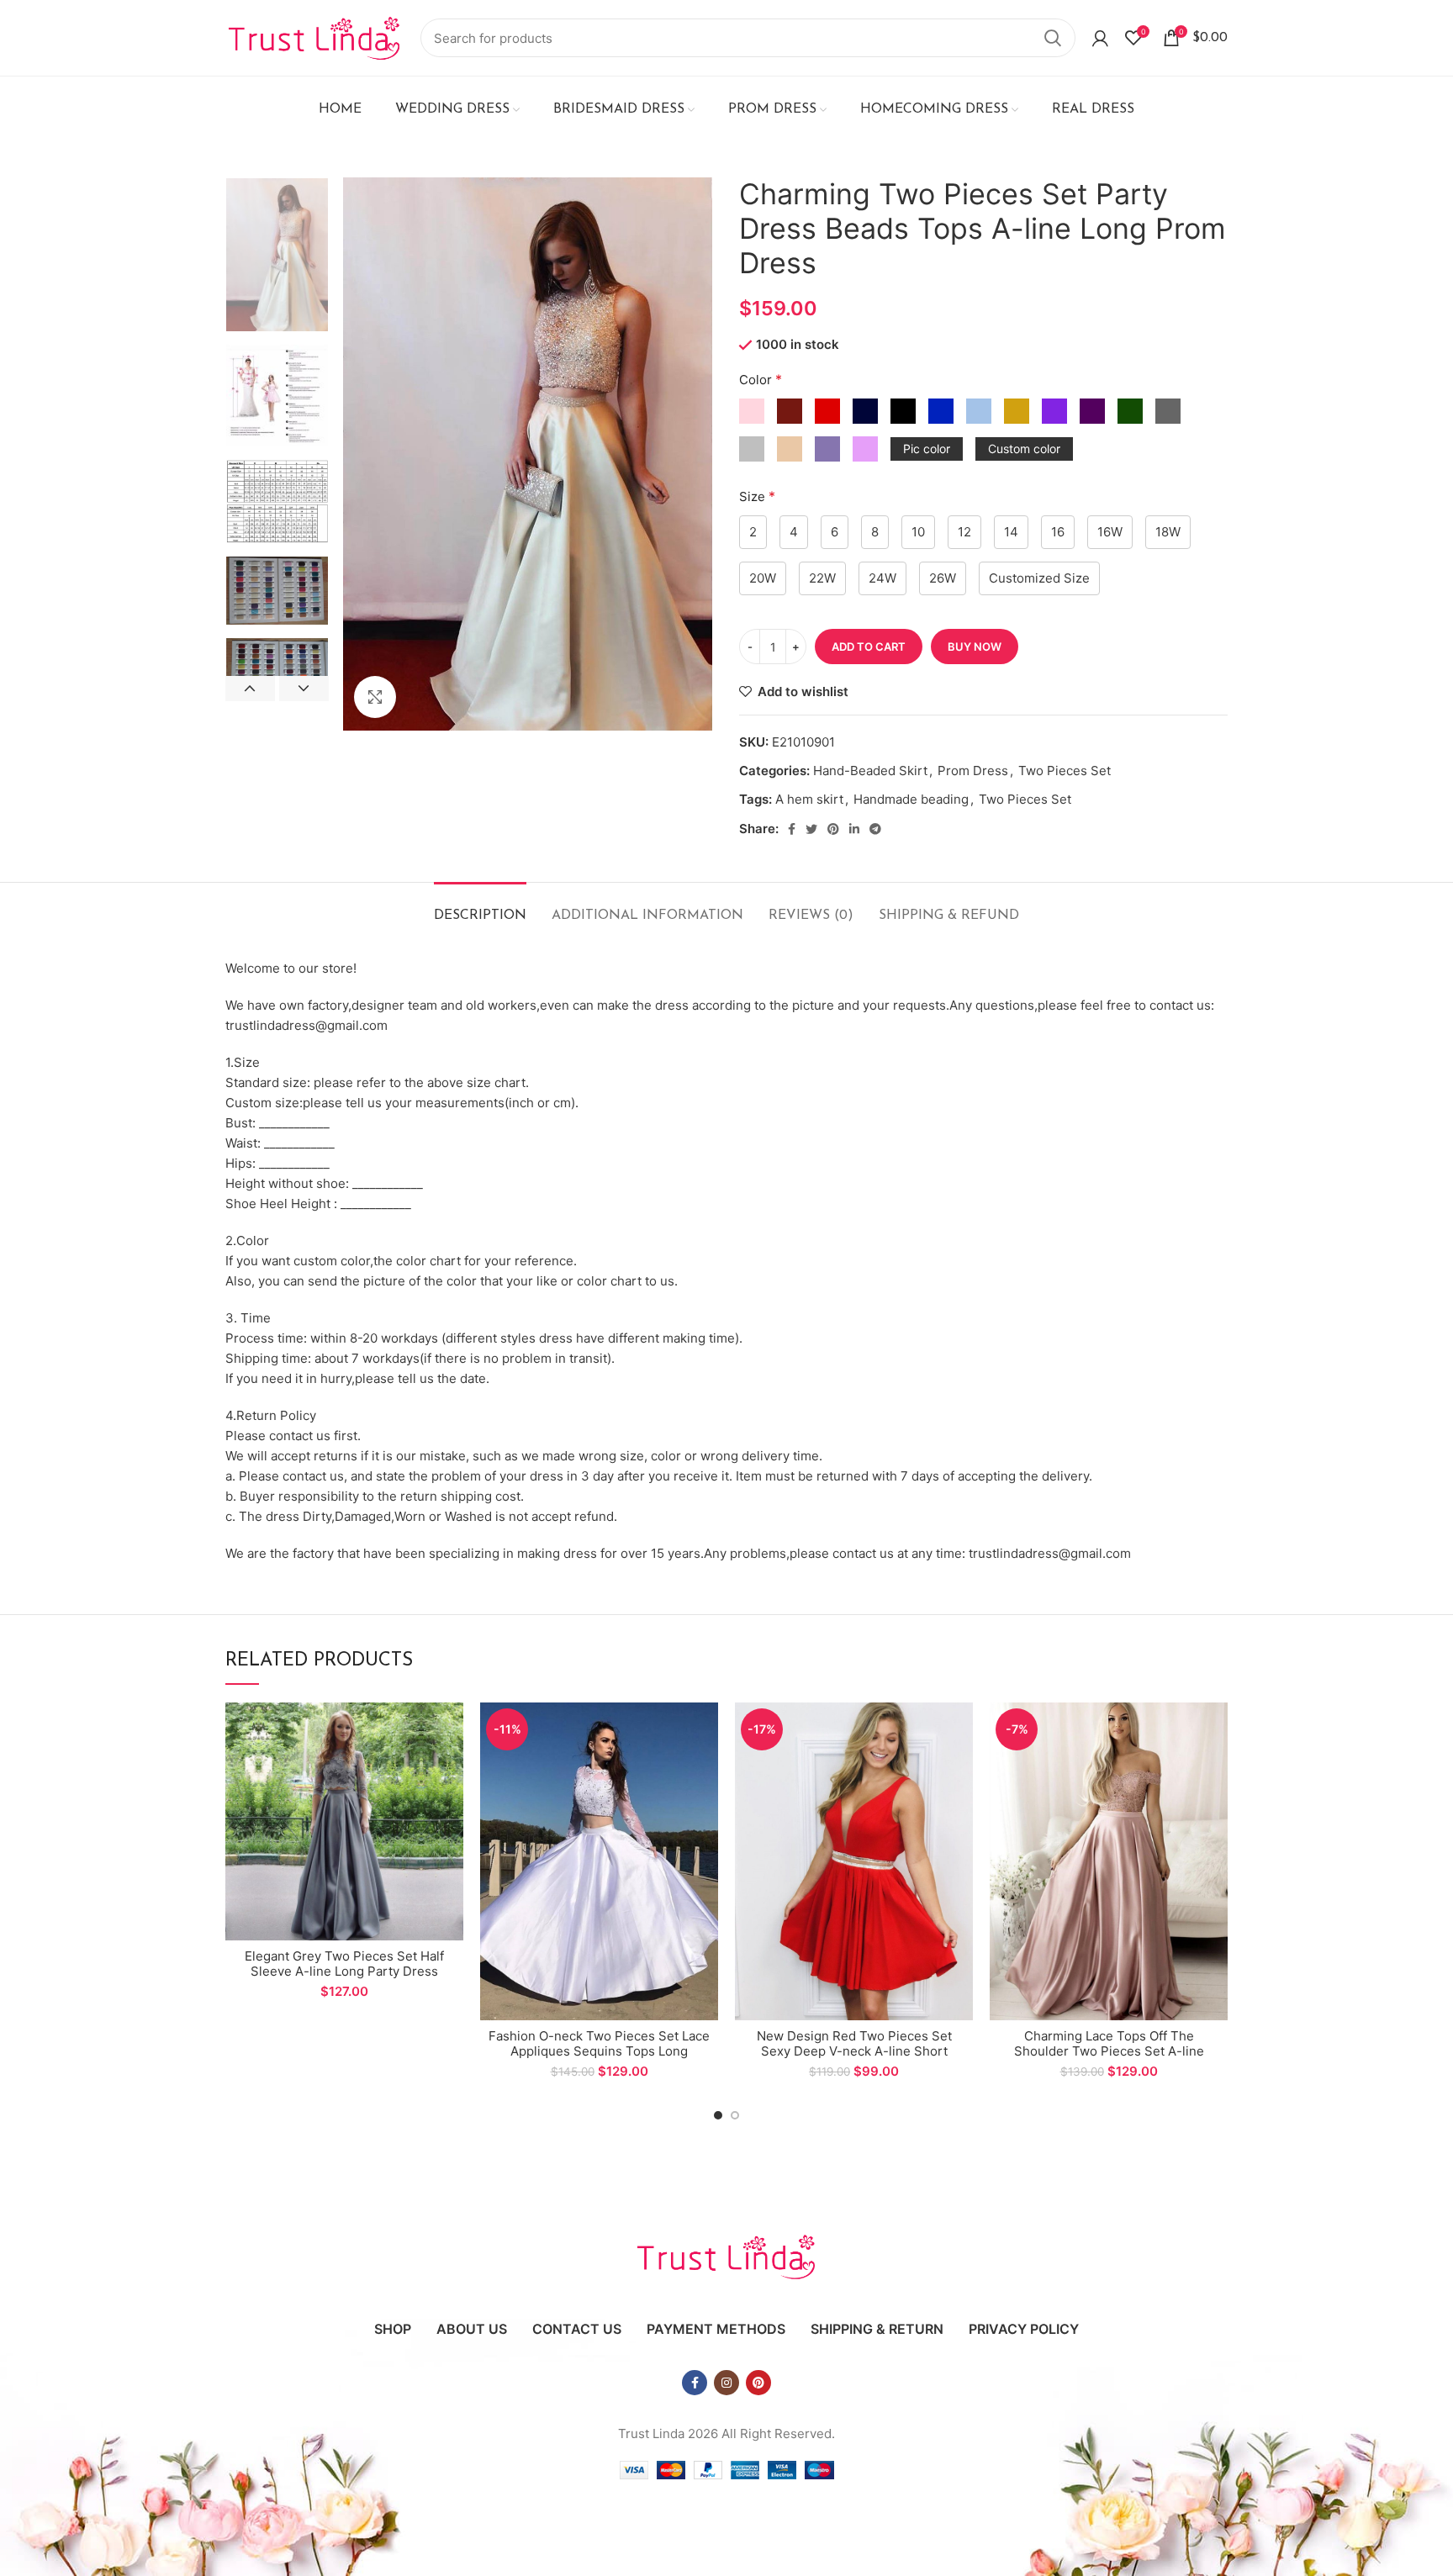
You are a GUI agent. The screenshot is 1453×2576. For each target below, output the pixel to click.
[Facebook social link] (792, 829)
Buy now (975, 647)
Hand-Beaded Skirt (870, 771)
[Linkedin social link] (854, 829)
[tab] (480, 908)
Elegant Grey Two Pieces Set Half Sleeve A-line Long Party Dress (344, 1964)
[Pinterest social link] (833, 829)
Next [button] (304, 689)
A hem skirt (809, 799)
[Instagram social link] (726, 2383)
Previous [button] (250, 689)
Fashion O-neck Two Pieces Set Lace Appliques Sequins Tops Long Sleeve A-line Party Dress (599, 2051)
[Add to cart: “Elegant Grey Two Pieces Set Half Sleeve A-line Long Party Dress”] (451, 1730)
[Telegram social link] (875, 829)
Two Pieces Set (1065, 771)
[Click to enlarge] (375, 697)
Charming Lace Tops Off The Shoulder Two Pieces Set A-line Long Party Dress (1109, 2051)
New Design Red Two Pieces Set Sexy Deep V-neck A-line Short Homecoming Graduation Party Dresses (854, 2059)
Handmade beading (911, 799)
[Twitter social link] (811, 829)
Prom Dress (973, 771)
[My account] (1100, 38)
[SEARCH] (1053, 38)
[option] (277, 255)
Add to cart (869, 647)
